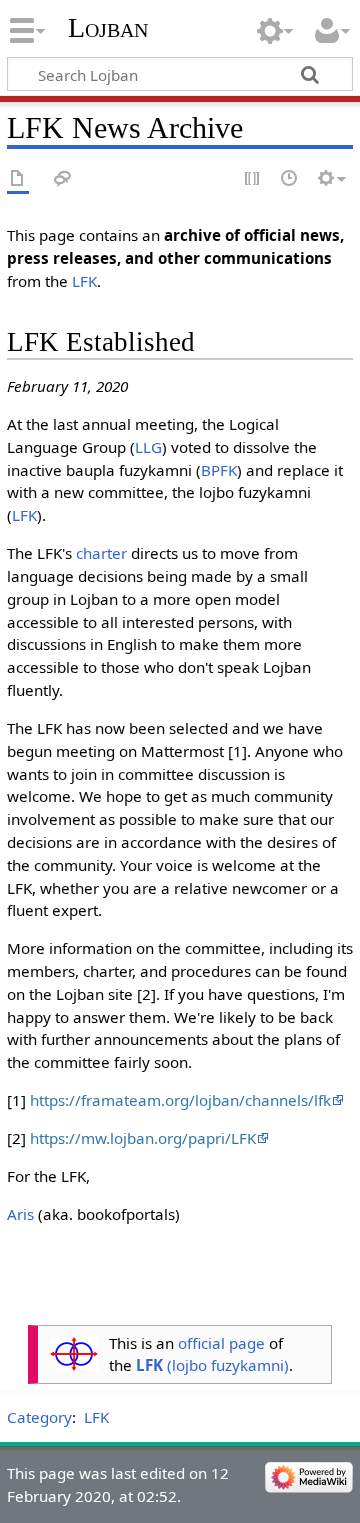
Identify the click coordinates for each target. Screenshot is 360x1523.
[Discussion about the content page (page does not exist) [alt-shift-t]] (63, 179)
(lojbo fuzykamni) (212, 1365)
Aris (20, 1214)
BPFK (219, 470)
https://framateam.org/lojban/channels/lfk (180, 1100)
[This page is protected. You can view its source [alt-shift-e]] (253, 179)
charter (101, 553)
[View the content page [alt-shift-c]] (18, 179)
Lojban (108, 27)
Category (39, 1417)
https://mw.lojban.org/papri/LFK (143, 1138)
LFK (84, 281)
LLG (148, 447)
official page (221, 1343)
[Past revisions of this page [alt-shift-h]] (290, 179)
